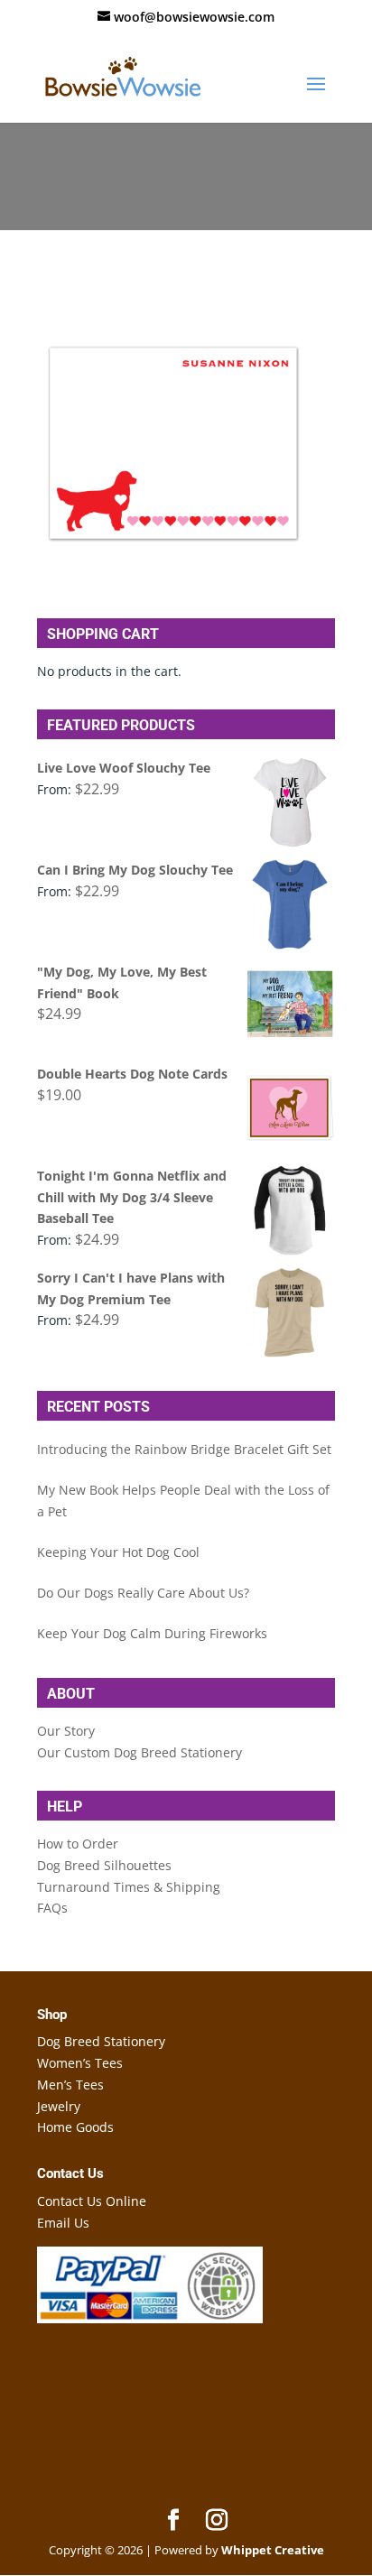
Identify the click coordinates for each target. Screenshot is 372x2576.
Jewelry (59, 2106)
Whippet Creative (273, 2550)
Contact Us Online (92, 2201)
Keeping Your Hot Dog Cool (118, 1552)
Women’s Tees (80, 2063)
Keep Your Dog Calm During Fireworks (152, 1633)
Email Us (63, 2223)
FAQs (52, 1908)
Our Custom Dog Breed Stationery (139, 1752)
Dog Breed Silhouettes (104, 1865)
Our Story (66, 1731)
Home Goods (75, 2127)
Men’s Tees (70, 2085)
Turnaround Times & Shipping (129, 1887)
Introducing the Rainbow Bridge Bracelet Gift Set (184, 1449)
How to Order (78, 1844)
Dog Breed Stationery (101, 2041)
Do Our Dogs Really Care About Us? (143, 1593)
